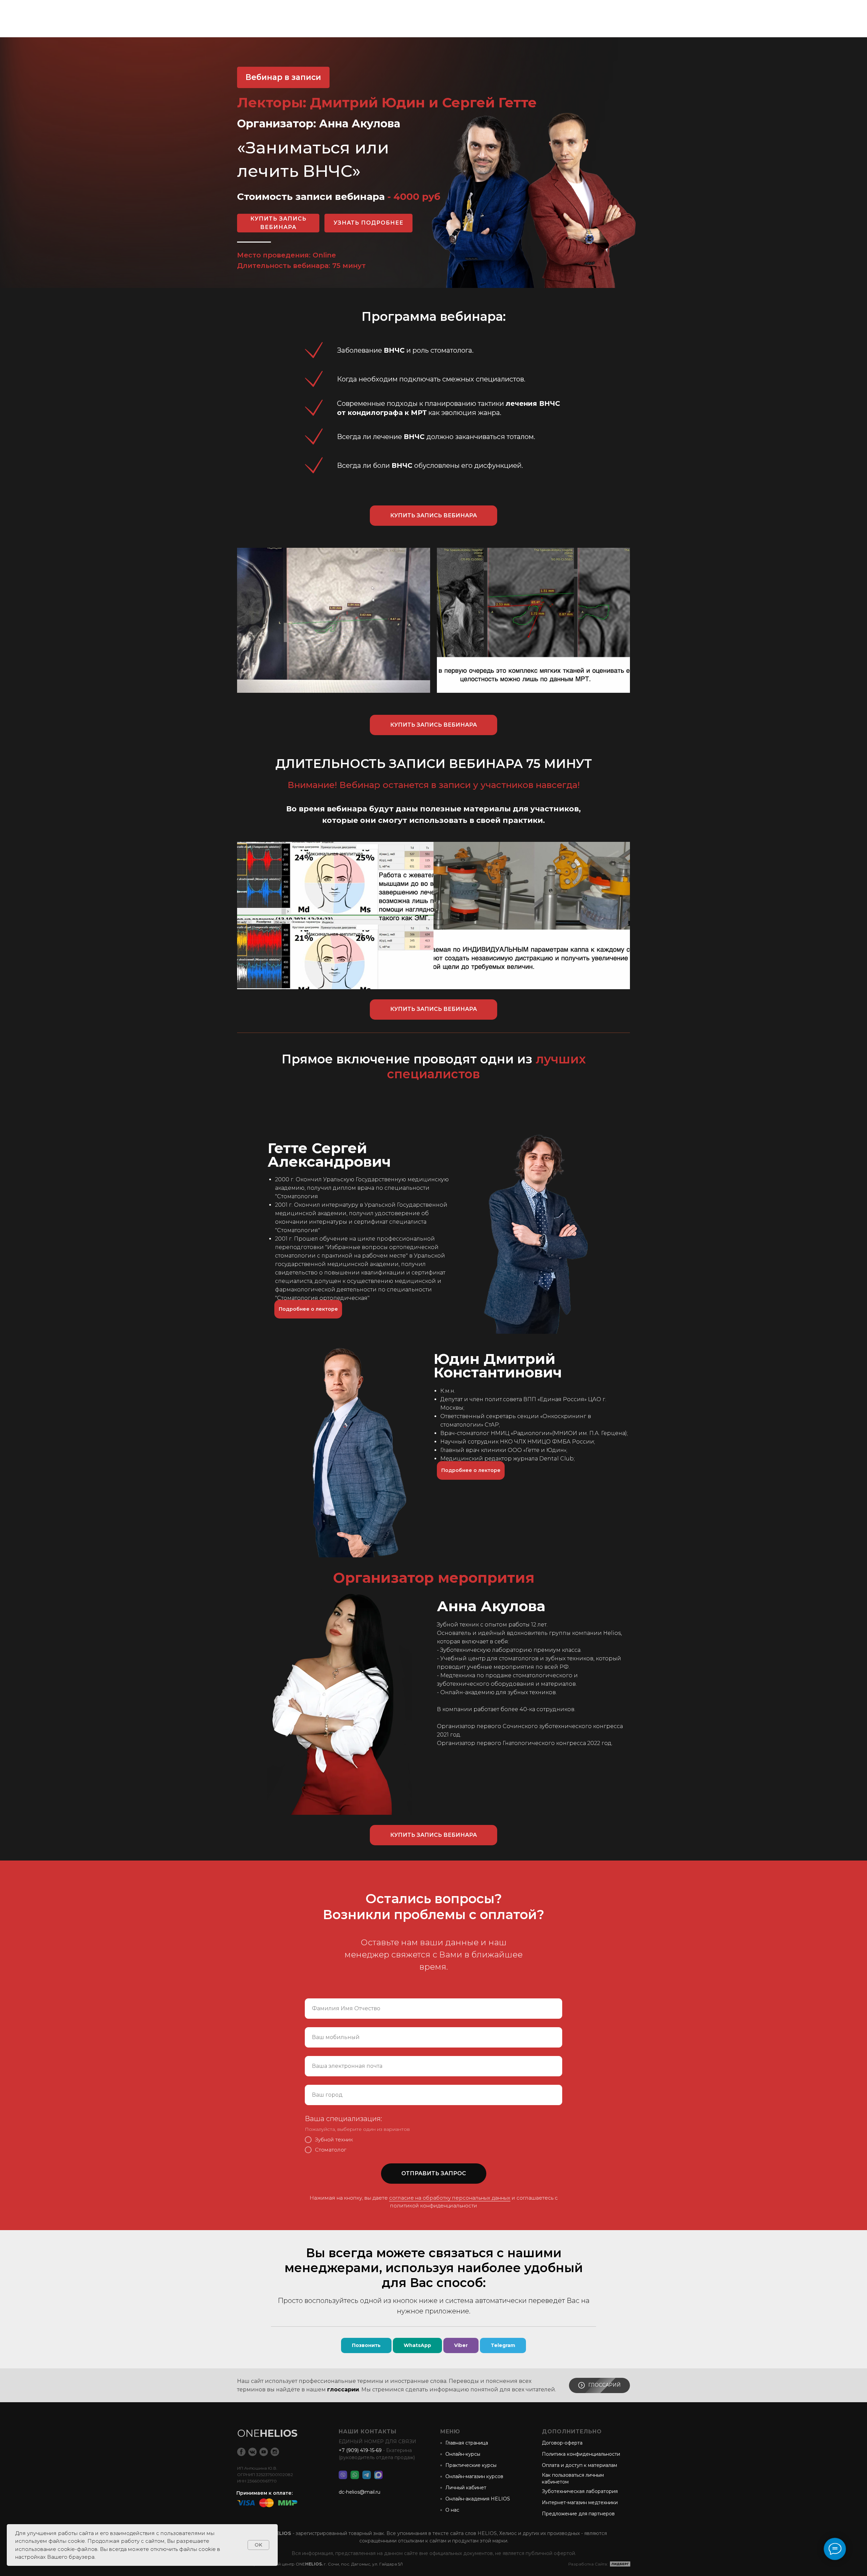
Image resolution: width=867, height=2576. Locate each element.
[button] (308, 1309)
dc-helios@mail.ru (360, 2492)
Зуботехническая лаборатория (580, 2491)
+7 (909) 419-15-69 (360, 2450)
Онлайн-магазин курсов (474, 2476)
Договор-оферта (562, 2443)
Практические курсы (471, 2465)
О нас (452, 2510)
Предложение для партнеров (578, 2514)
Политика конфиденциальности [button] (581, 2454)
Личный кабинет (466, 2488)
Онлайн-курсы (463, 2454)
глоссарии (343, 2390)
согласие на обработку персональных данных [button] (450, 2198)
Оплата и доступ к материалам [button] (579, 2465)
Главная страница (467, 2443)
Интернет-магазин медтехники (580, 2502)
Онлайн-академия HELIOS (478, 2499)
